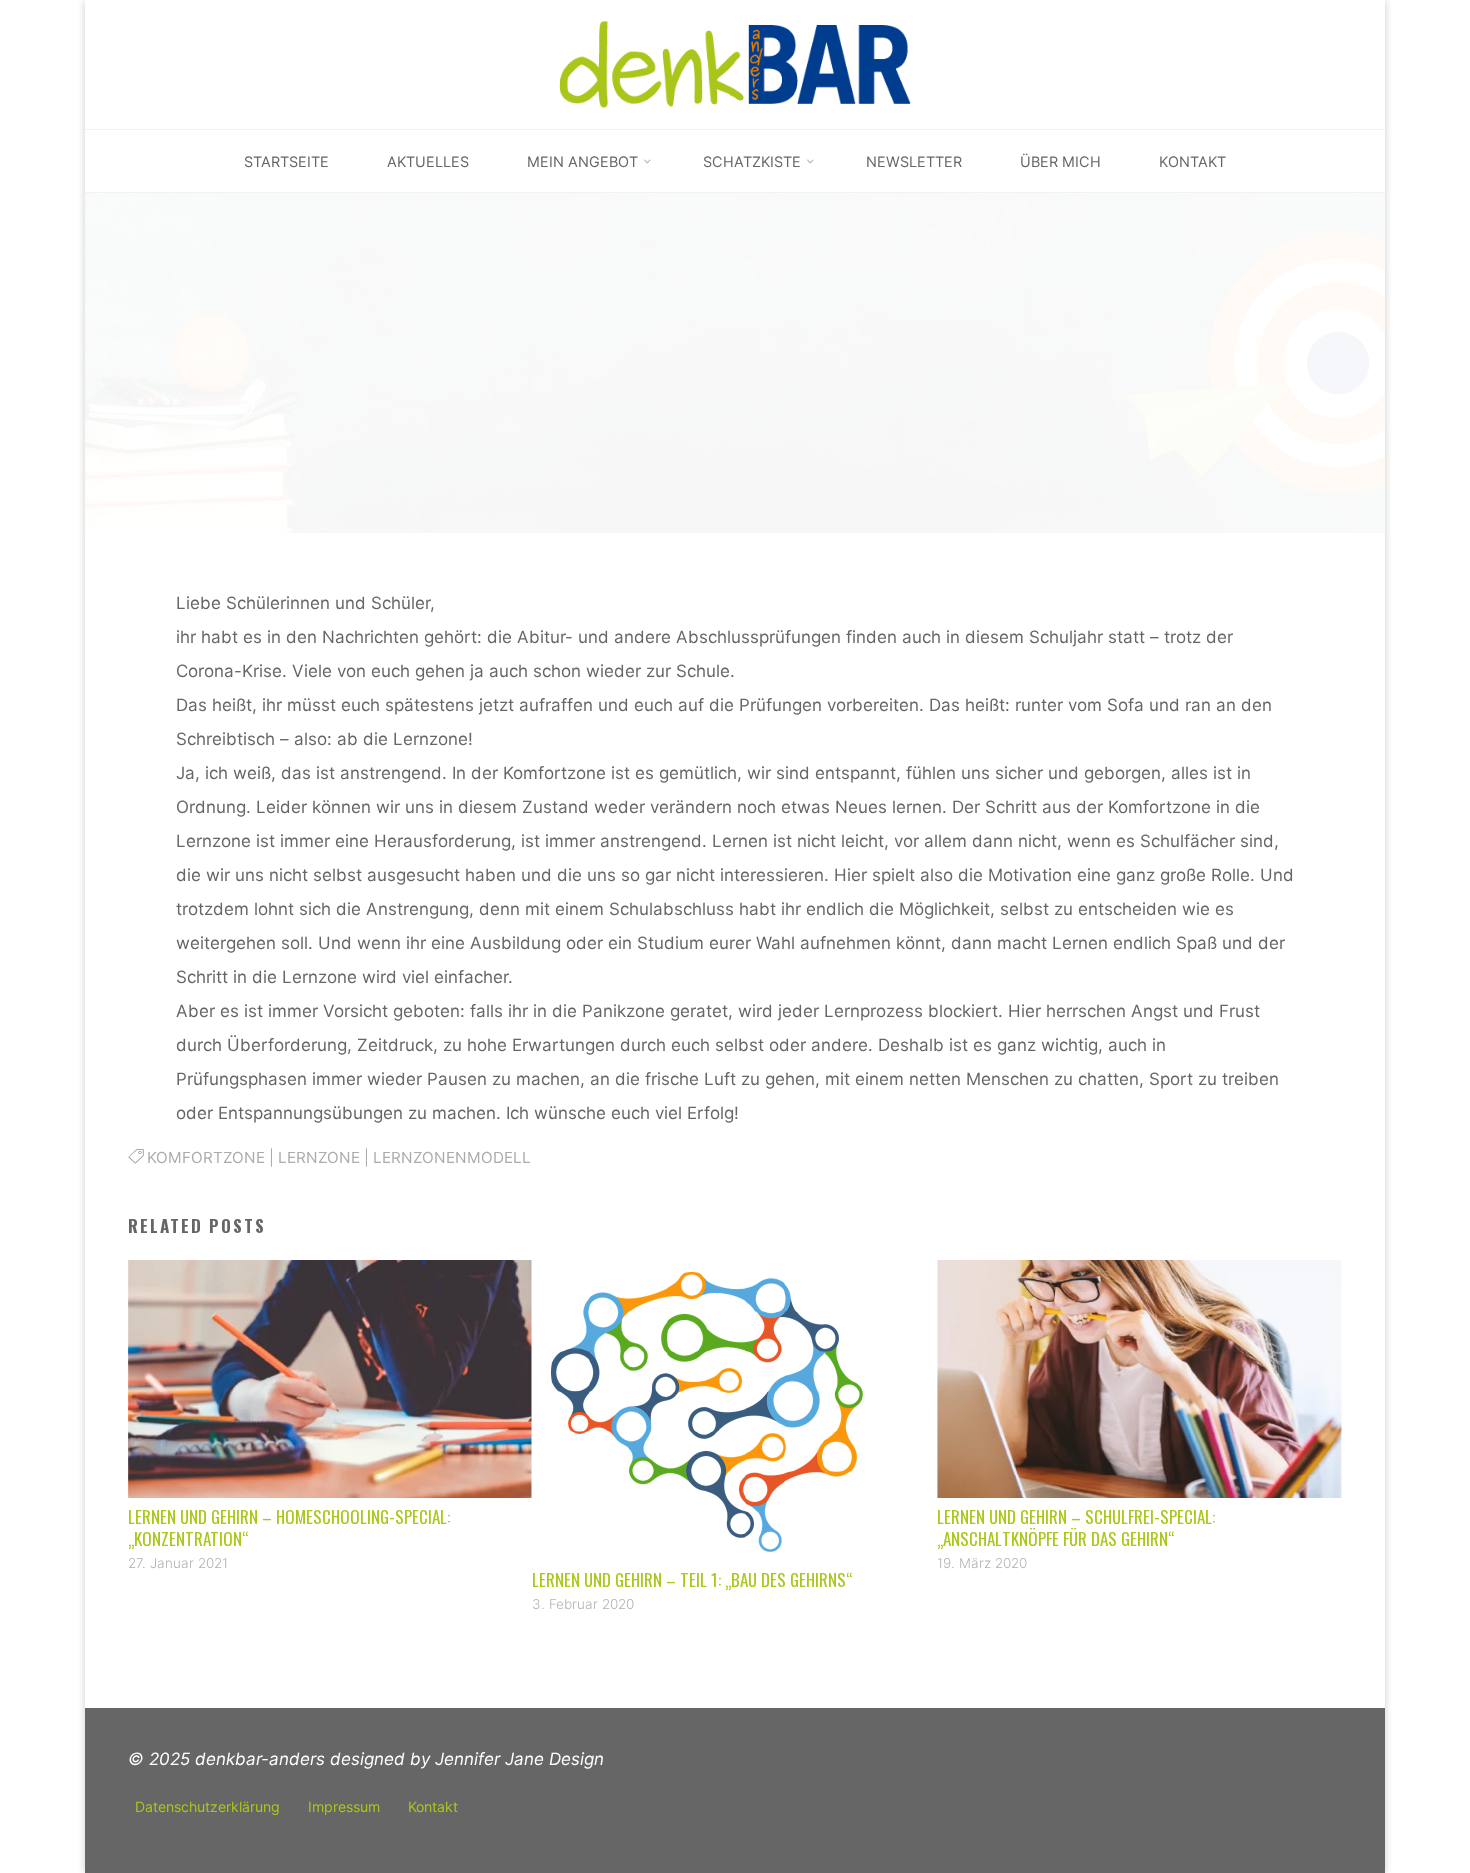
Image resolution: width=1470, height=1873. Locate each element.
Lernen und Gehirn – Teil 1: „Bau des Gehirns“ (692, 1579)
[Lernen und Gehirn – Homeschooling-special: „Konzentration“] (330, 1378)
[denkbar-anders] (735, 64)
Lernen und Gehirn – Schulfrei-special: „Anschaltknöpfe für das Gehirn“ (1076, 1527)
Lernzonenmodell (452, 1157)
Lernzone (319, 1157)
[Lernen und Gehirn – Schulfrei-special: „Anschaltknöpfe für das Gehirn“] (1139, 1378)
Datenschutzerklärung (207, 1806)
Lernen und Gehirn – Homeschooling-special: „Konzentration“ (289, 1527)
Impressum (344, 1806)
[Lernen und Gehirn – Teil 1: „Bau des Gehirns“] (734, 1410)
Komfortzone (206, 1157)
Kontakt (433, 1806)
